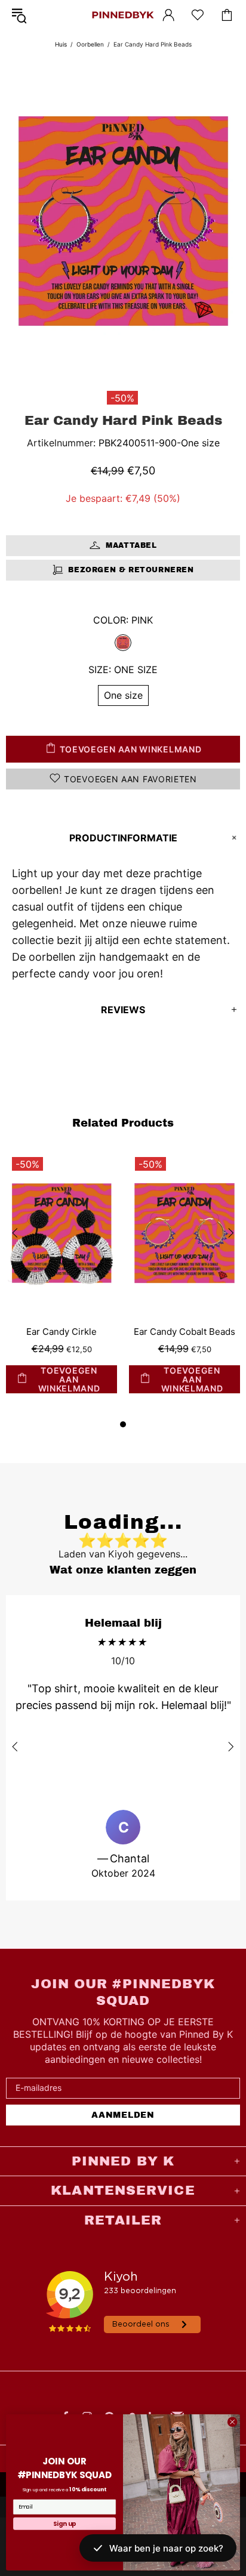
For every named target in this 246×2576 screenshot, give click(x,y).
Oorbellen (90, 44)
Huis (61, 44)
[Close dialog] (232, 2421)
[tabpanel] (61, 1284)
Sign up (65, 2523)
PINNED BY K (123, 15)
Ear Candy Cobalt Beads (184, 1332)
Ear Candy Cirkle (61, 1332)
